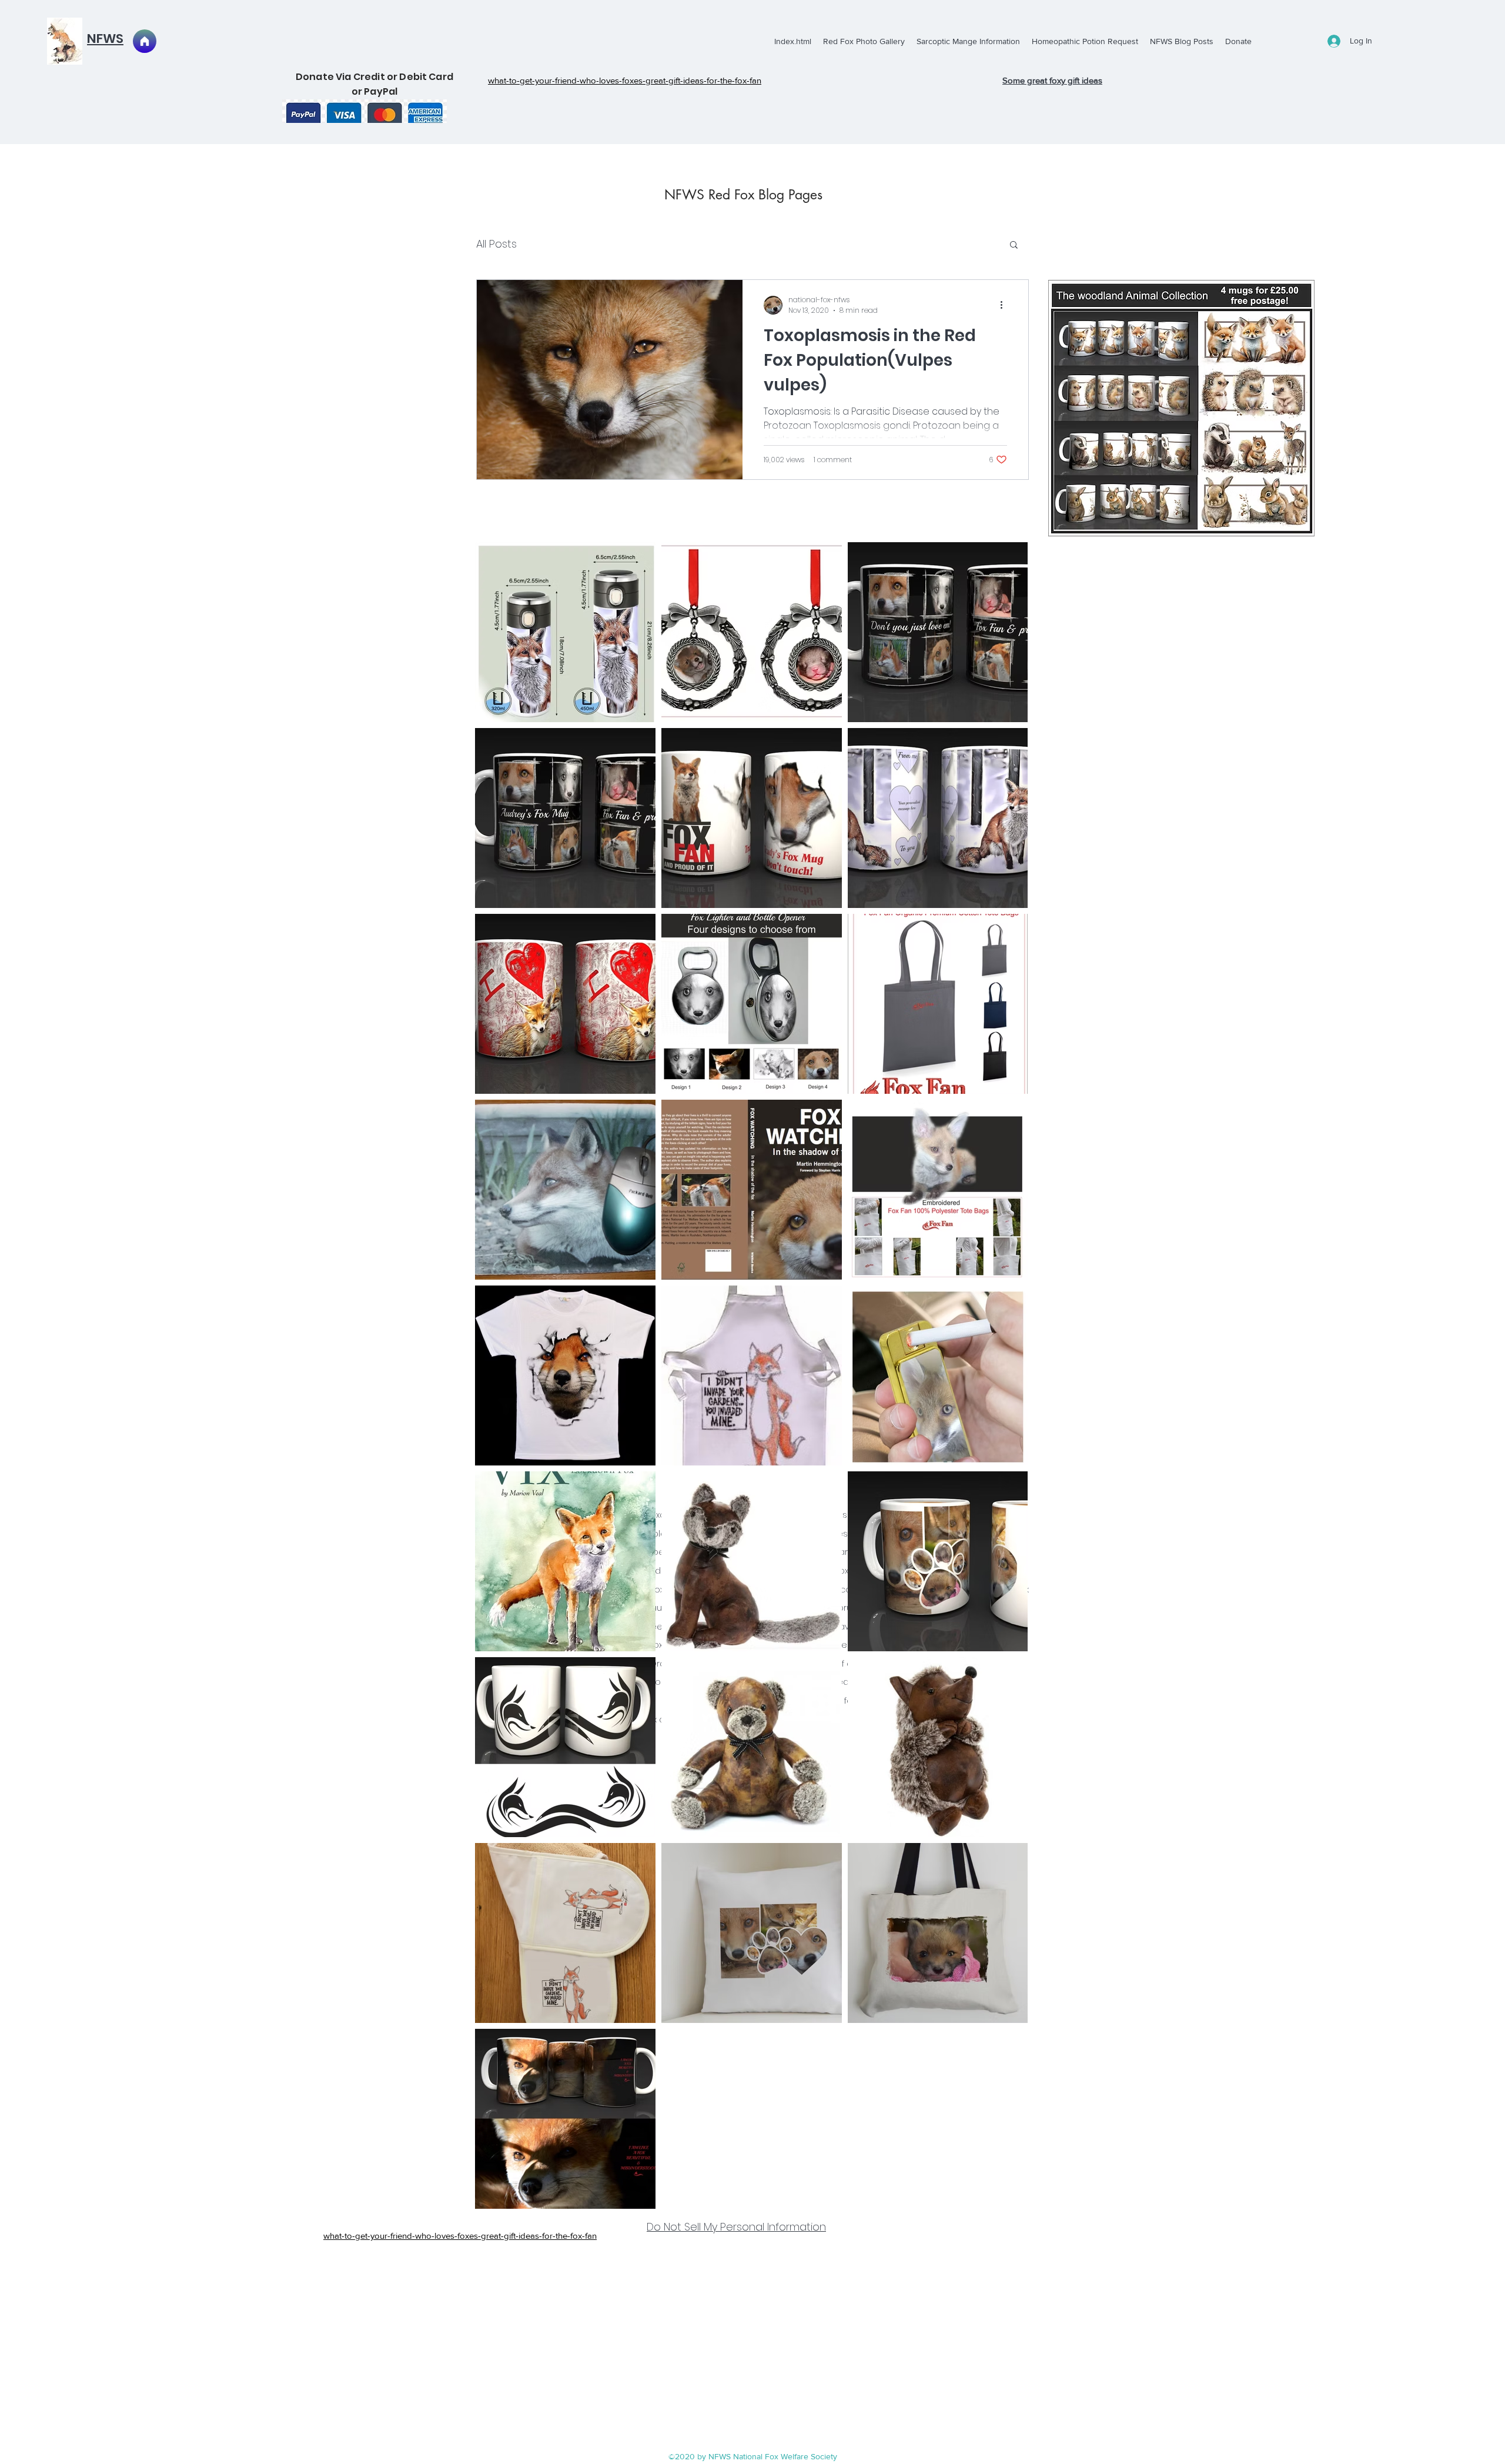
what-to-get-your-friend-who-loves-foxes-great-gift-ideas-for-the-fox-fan (460, 2236)
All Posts (496, 244)
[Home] (145, 41)
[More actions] (1005, 305)
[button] (1014, 246)
